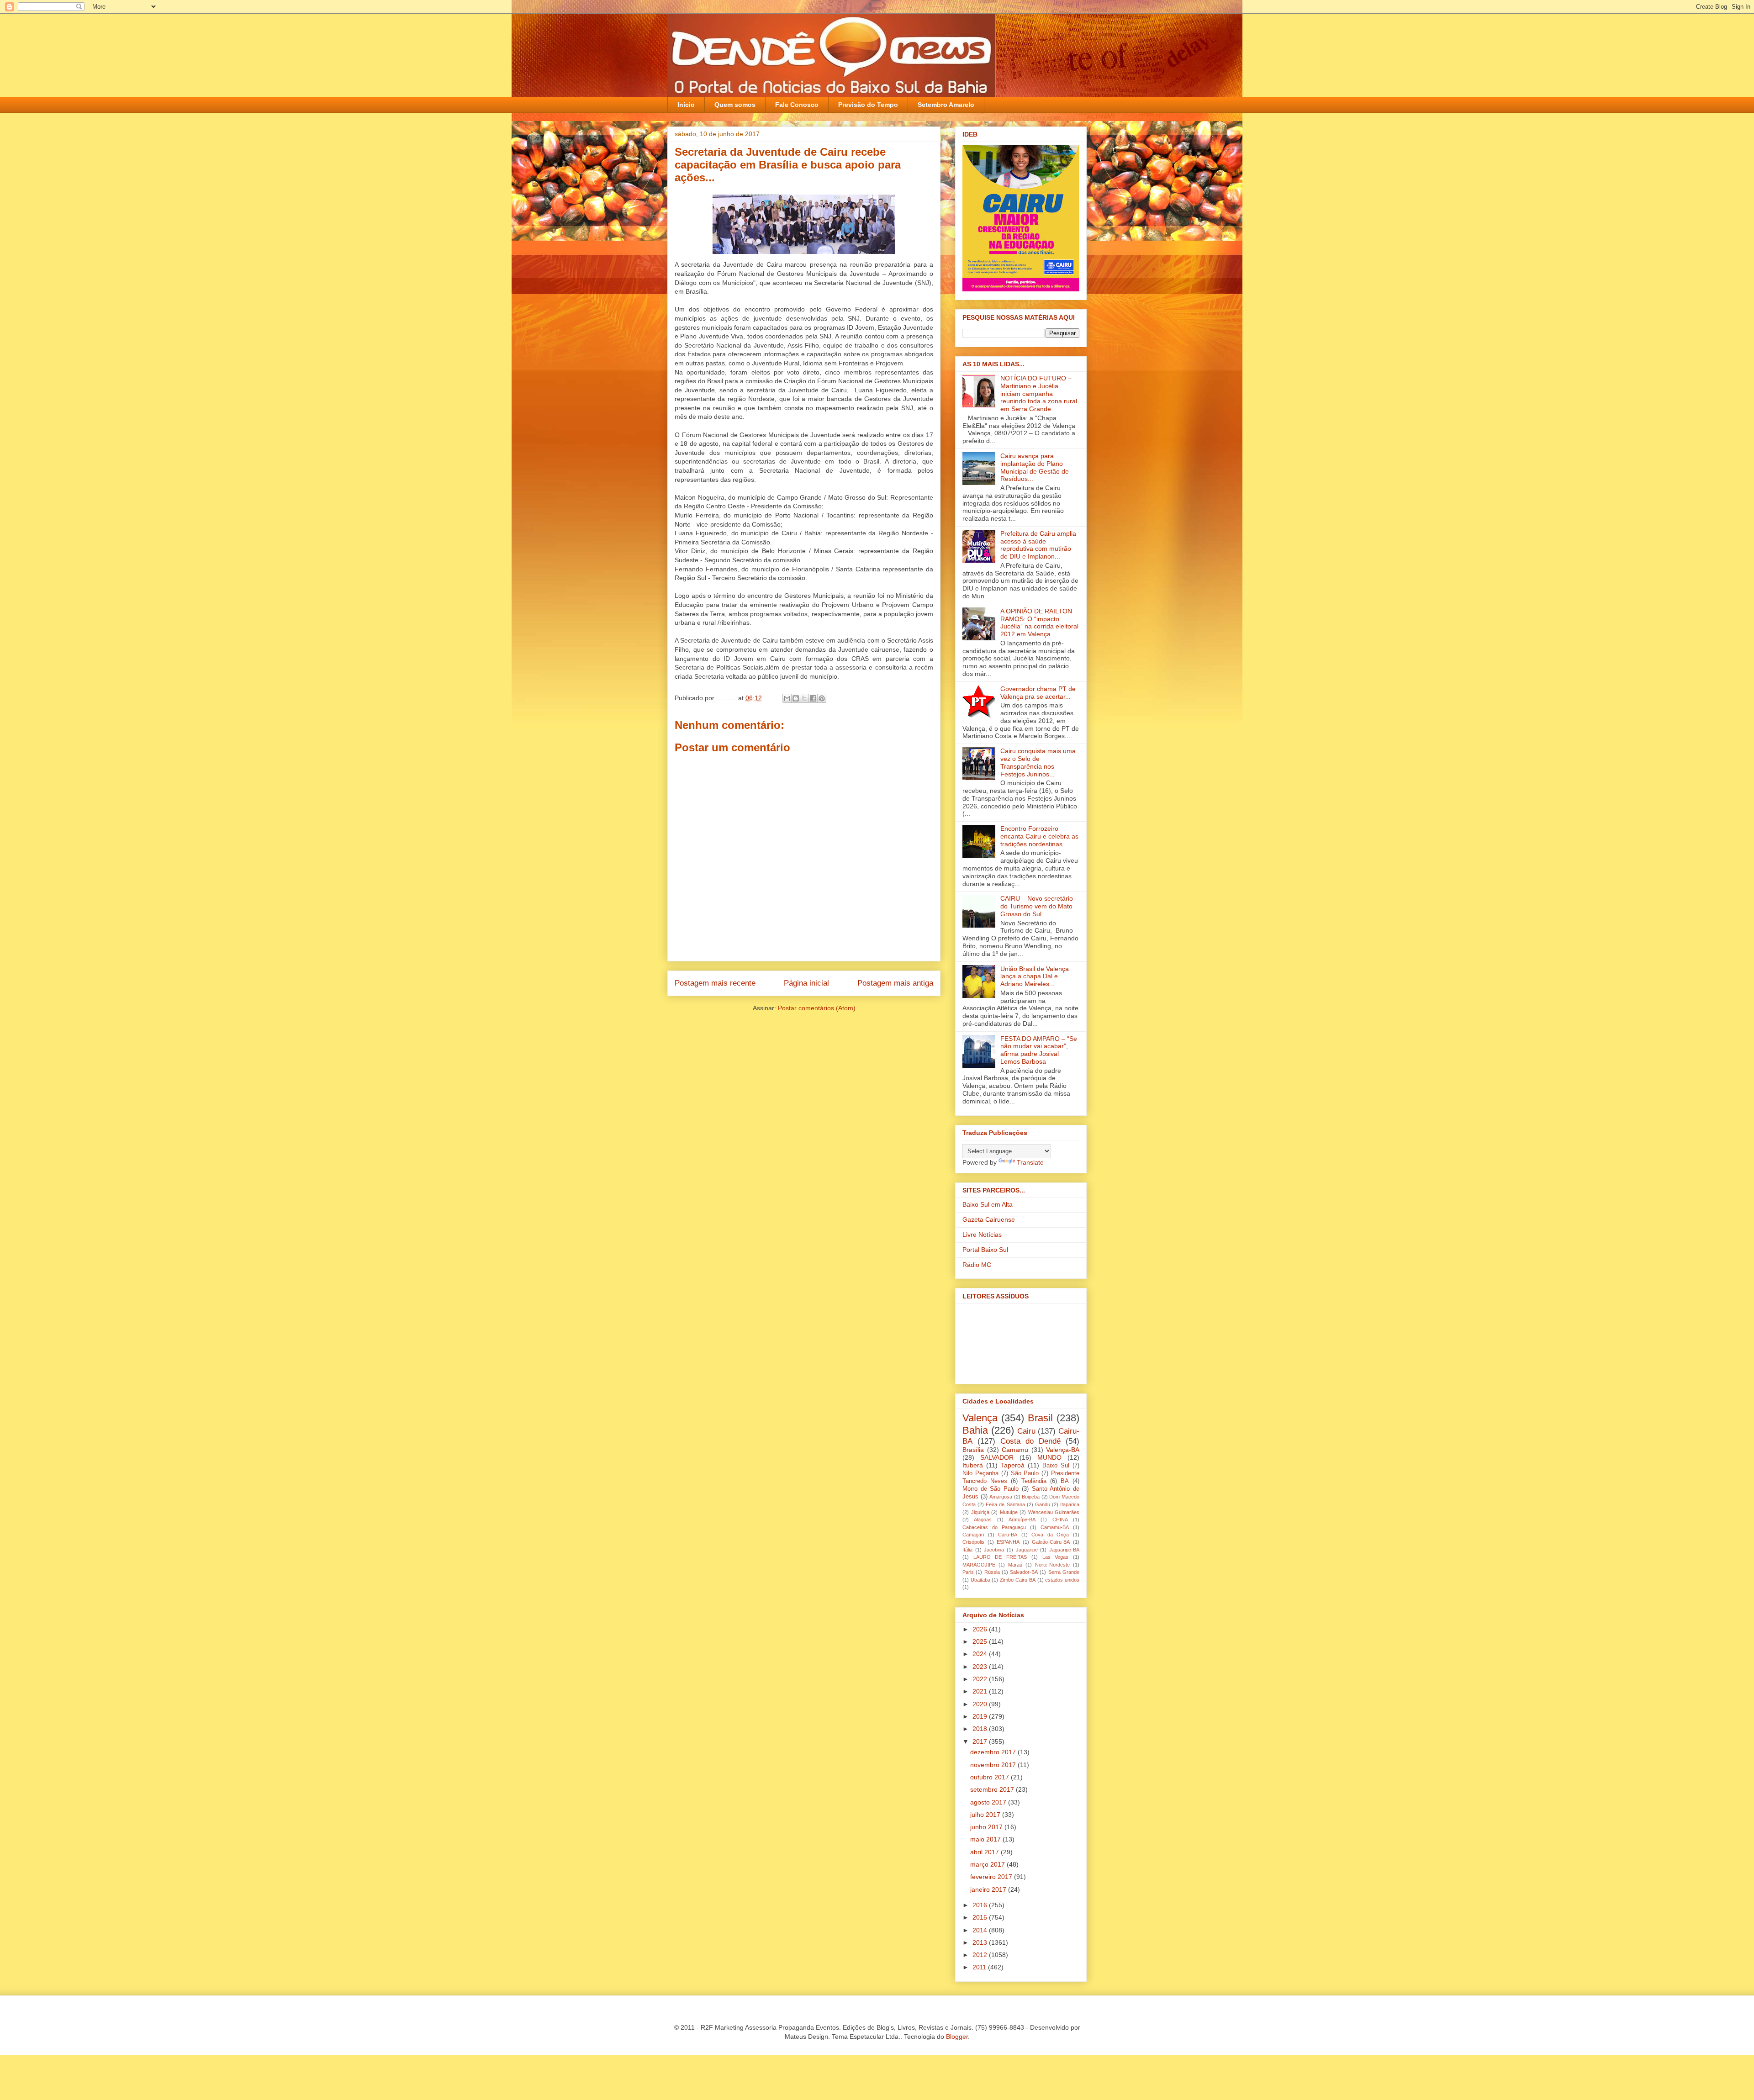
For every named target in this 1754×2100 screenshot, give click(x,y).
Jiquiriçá (980, 1512)
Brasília (973, 1450)
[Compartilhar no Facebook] (813, 698)
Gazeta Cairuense (989, 1219)
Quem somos (735, 105)
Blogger (957, 2037)
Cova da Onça (1050, 1535)
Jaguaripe (1027, 1550)
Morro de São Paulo (991, 1489)
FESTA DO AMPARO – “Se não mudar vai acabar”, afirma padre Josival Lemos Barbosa (1039, 1050)
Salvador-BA (1024, 1572)
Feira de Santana (1005, 1504)
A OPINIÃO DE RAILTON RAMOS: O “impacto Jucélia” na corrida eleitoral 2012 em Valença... (1039, 623)
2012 (981, 1955)
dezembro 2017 (994, 1752)
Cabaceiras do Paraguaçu (994, 1527)
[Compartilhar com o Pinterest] (822, 698)
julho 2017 (986, 1815)
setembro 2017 (993, 1789)
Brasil (1040, 1418)
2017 (981, 1741)
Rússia (992, 1572)
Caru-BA (1008, 1535)
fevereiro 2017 (992, 1877)
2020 (981, 1704)
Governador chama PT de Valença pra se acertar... (1038, 693)
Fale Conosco (797, 105)
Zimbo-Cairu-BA (1018, 1580)
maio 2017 (986, 1839)
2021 (981, 1691)
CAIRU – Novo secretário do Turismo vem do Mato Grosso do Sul (1037, 906)
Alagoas (983, 1520)
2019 (981, 1716)
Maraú (1015, 1565)
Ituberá (973, 1465)
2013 (981, 1942)
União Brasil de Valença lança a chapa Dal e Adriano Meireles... (1035, 976)
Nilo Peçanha (980, 1473)
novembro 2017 (994, 1765)
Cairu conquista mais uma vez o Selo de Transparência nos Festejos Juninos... (1038, 762)
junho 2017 (987, 1827)
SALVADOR (997, 1457)
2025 (981, 1641)
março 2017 (988, 1864)
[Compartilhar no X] (804, 698)
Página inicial (806, 983)
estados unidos (1062, 1580)
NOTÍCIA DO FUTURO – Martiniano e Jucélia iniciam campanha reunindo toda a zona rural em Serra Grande (1039, 393)
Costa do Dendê (1030, 1441)
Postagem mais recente (715, 983)
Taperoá (1013, 1465)
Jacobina (994, 1550)
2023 (981, 1667)
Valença (980, 1418)
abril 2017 (985, 1852)
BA (1065, 1481)
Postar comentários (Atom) (817, 1008)
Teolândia (1034, 1481)
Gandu (1043, 1504)
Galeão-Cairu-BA (1051, 1542)
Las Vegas (1056, 1557)
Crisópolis (973, 1542)
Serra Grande (1064, 1572)
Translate (1030, 1162)
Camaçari (973, 1535)
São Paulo (1025, 1473)
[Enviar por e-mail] (787, 698)
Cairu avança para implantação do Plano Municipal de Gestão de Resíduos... (1035, 467)
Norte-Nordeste (1052, 1565)
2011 (980, 1967)
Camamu (1015, 1450)
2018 (981, 1729)
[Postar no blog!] (796, 698)
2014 (981, 1930)
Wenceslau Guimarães (1054, 1512)
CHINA (1060, 1520)
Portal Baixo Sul (985, 1250)
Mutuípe (1009, 1512)
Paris (968, 1572)
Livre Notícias (982, 1235)
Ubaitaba (980, 1580)
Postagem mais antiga (895, 983)
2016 (981, 1905)
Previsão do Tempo (868, 105)
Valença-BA (1063, 1450)
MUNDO (1049, 1457)
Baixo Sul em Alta (988, 1204)
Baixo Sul (1056, 1466)
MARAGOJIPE (979, 1565)
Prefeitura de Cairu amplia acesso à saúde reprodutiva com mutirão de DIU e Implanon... (1038, 545)
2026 (981, 1629)
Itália (967, 1550)
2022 (981, 1679)
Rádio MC (977, 1265)
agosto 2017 (989, 1802)
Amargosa (1001, 1497)
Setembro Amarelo (946, 105)
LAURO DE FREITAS (1000, 1557)
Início (686, 105)
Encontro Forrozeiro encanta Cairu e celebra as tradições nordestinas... (1039, 836)
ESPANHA (1008, 1542)
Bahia (975, 1430)
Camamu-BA (1055, 1527)
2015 (981, 1917)
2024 (981, 1654)
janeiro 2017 (989, 1889)
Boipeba (1031, 1497)
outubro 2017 (991, 1777)
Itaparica (1070, 1504)
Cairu (1026, 1431)
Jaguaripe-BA (1064, 1550)
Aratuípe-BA (1022, 1520)
